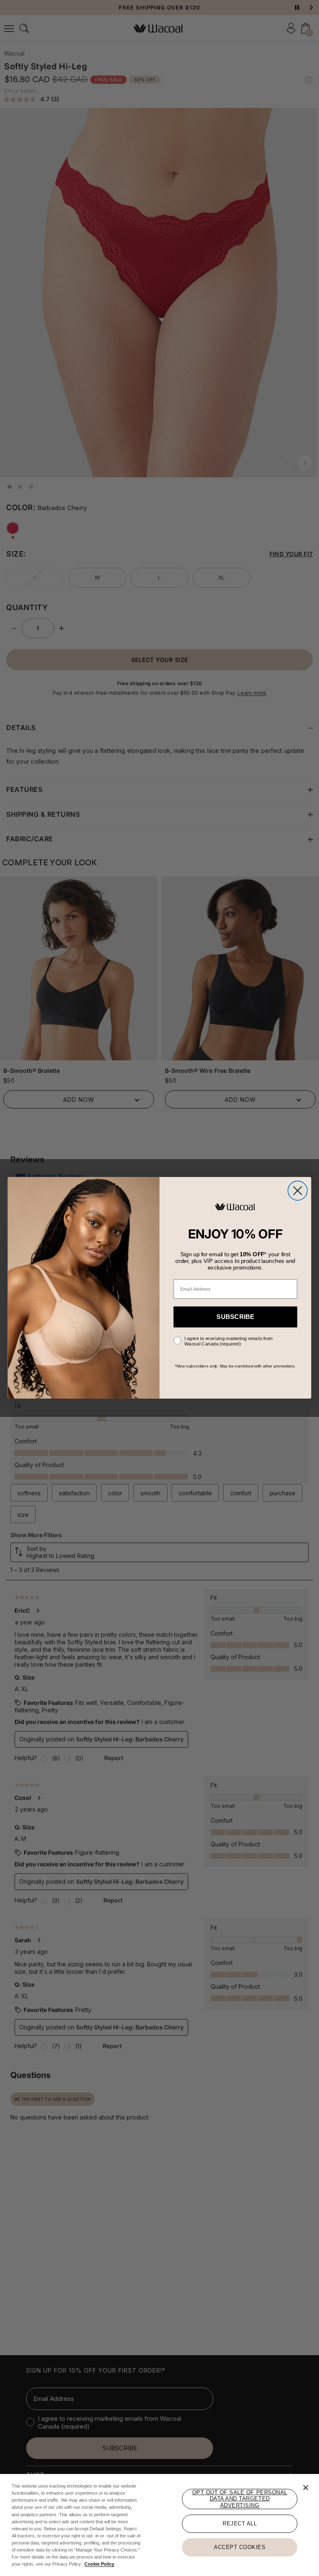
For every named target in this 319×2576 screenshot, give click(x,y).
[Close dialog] (298, 1191)
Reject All (240, 2524)
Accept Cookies (240, 2547)
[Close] (306, 2488)
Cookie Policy (99, 2564)
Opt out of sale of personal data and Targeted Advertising (240, 2499)
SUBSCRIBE (235, 1317)
